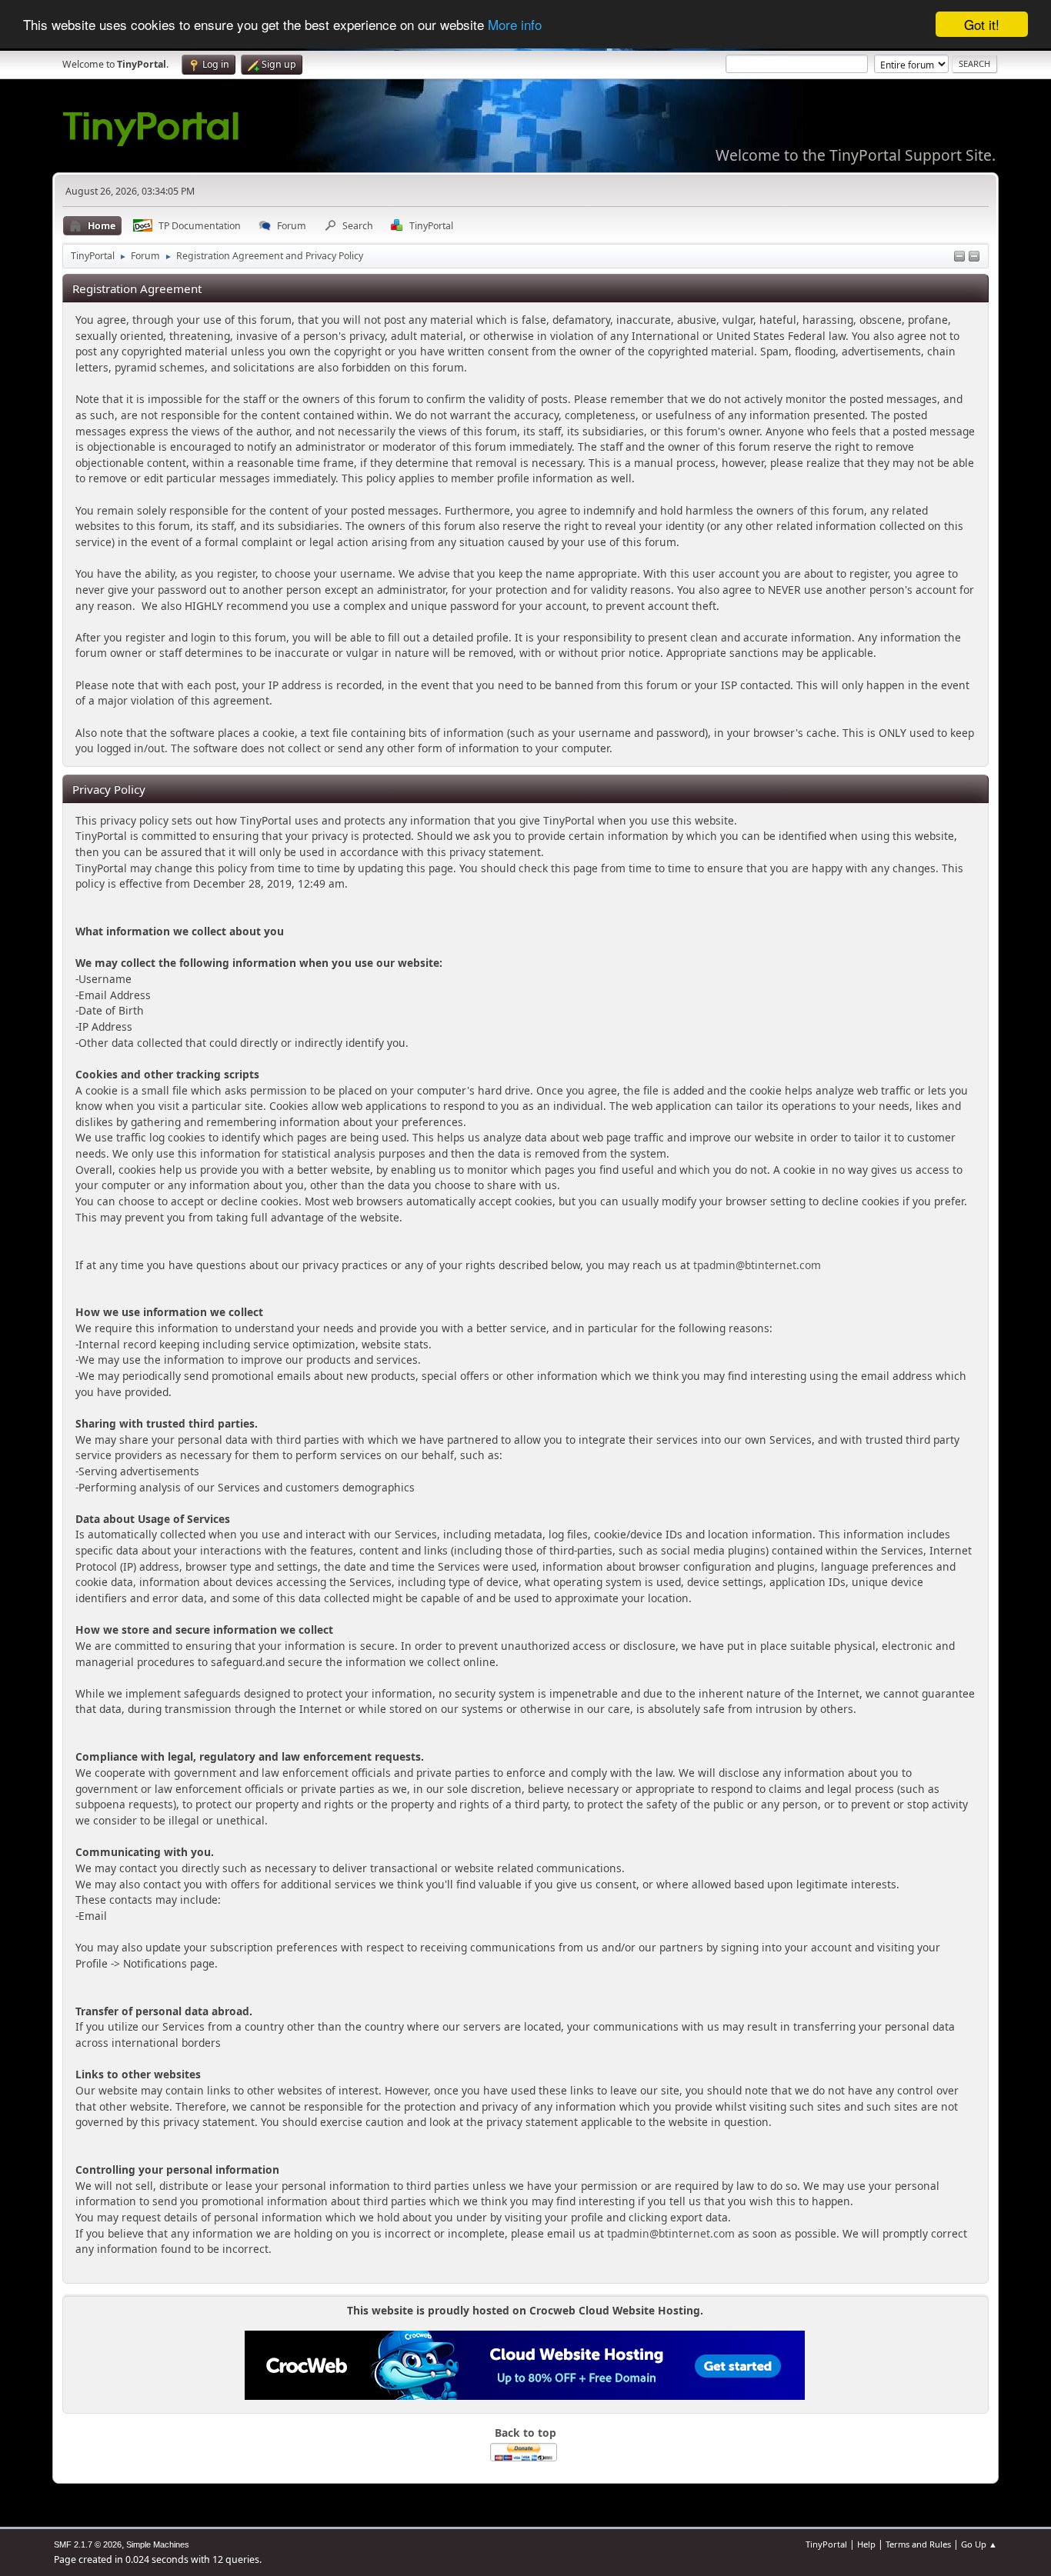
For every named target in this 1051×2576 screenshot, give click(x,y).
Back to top (525, 2433)
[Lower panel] (959, 257)
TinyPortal (826, 2544)
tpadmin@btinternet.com (757, 1265)
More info (515, 25)
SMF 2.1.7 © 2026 (88, 2544)
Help (866, 2544)
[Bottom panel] (974, 257)
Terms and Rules (918, 2544)
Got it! (982, 24)
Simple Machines (158, 2544)
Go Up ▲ (979, 2544)
